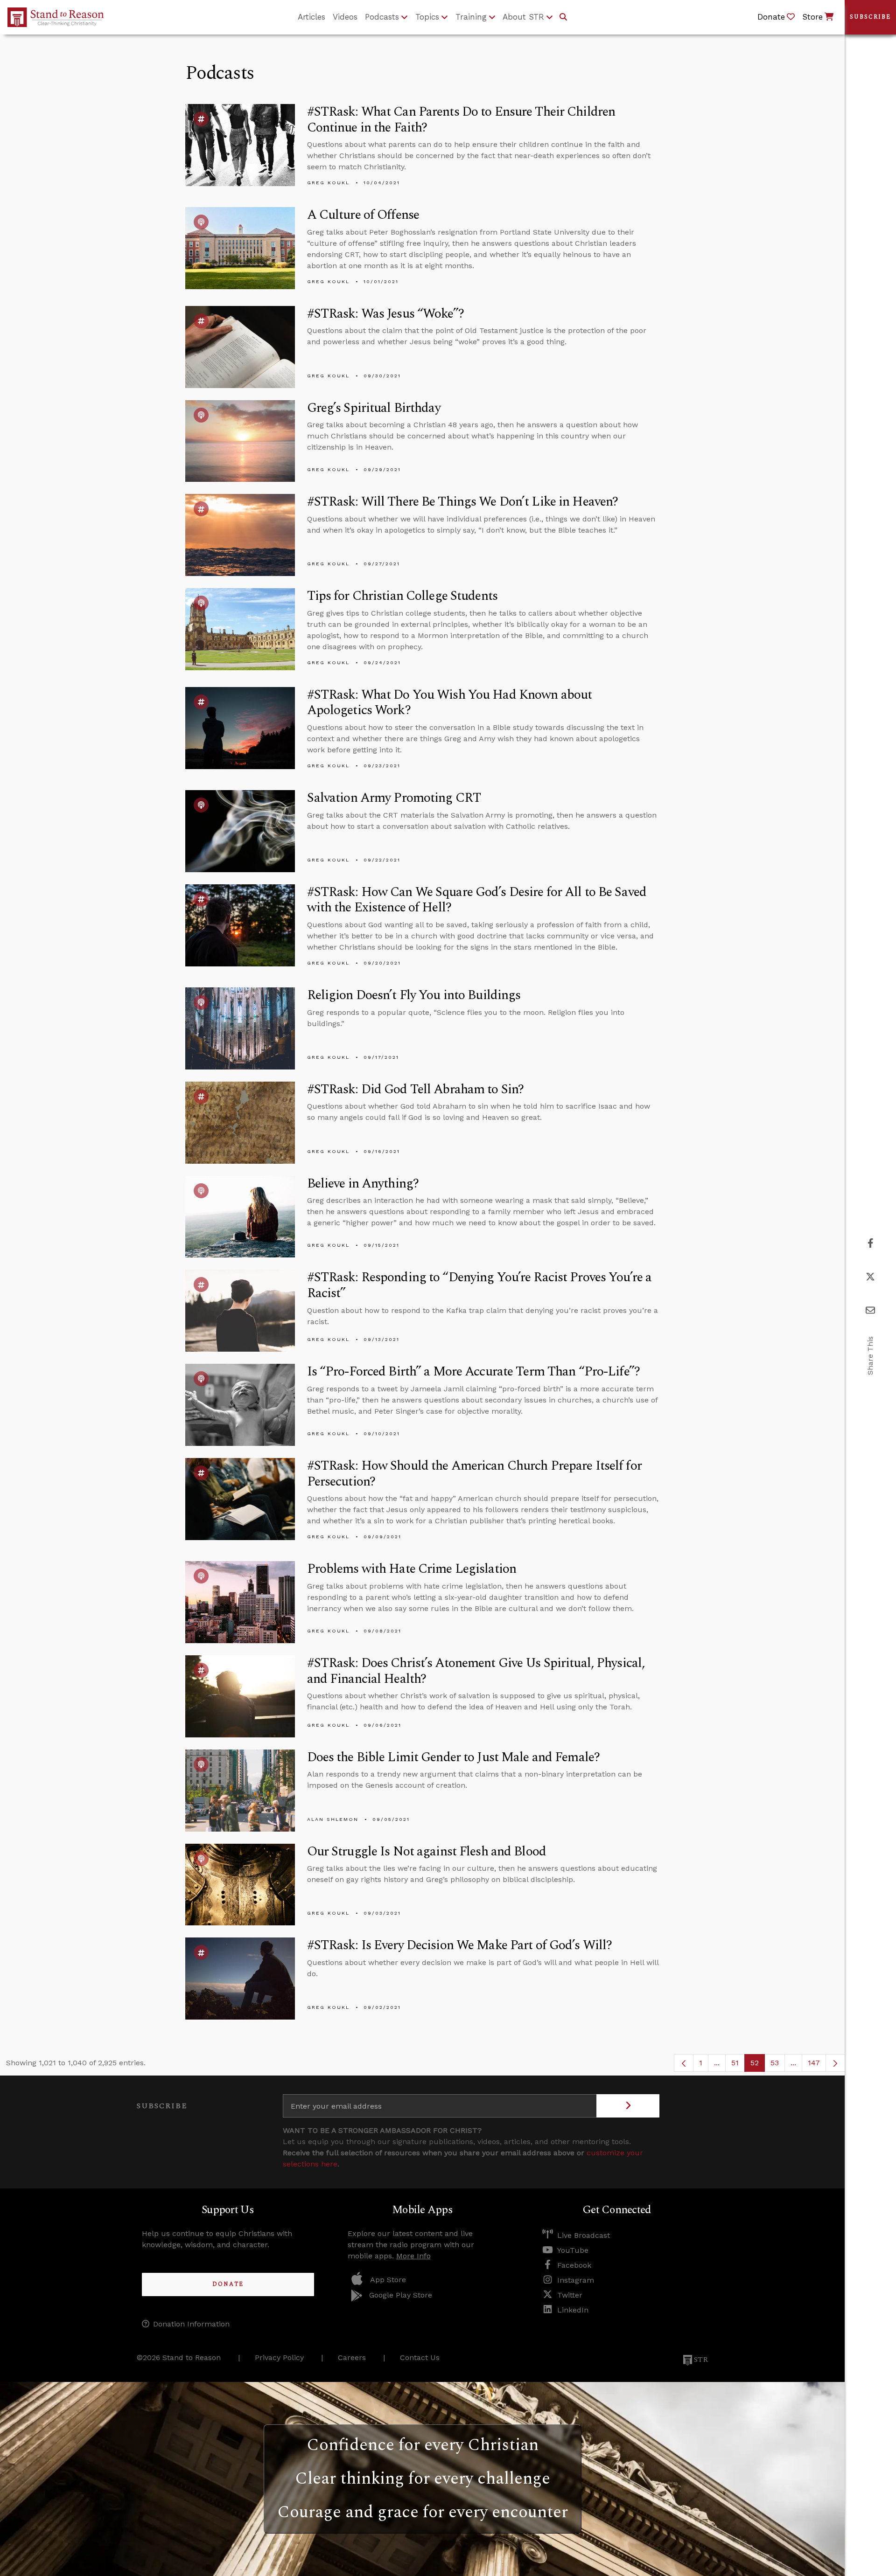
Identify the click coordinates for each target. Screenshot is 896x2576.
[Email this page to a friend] (870, 1310)
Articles (311, 17)
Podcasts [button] (382, 17)
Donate (228, 2284)
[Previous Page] (684, 2063)
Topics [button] (427, 17)
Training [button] (471, 17)
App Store (388, 2280)
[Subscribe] (628, 2106)
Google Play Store (401, 2295)
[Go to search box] (563, 17)
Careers (352, 2357)
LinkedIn (573, 2310)
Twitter (570, 2295)
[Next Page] (835, 2063)
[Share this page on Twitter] (870, 1277)
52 (758, 2065)
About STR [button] (523, 17)
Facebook (574, 2265)
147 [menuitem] (814, 2063)
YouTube (573, 2250)
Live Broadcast (584, 2235)
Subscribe (870, 17)
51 (738, 2065)
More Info (413, 2256)
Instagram (576, 2280)
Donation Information (191, 2324)
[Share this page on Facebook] (871, 1243)
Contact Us (420, 2357)
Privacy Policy (279, 2357)
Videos (345, 17)
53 (778, 2065)
